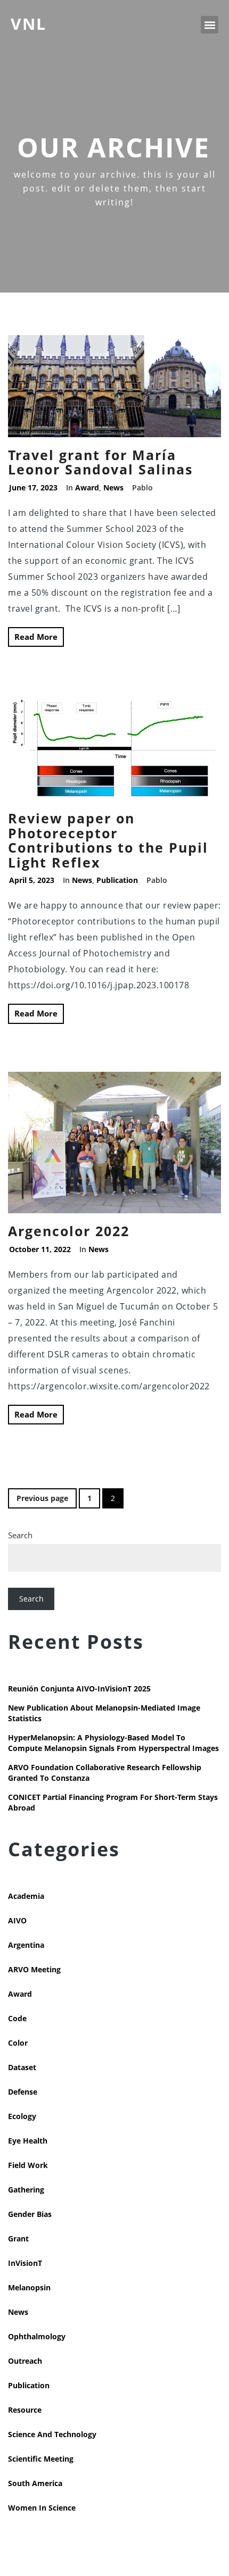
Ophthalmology (37, 2336)
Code (17, 2018)
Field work (28, 2165)
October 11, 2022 (40, 1249)
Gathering (26, 2190)
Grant (18, 2239)
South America (35, 2483)
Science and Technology (52, 2434)
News (113, 487)
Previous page (42, 1498)
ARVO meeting (34, 1969)
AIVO (17, 1920)
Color (18, 2043)
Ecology (22, 2116)
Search (20, 1535)
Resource (25, 2410)
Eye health (28, 2141)
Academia (26, 1896)
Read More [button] (36, 637)
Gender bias (30, 2214)
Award (87, 487)
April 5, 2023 (32, 880)
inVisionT (25, 2263)
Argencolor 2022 (69, 1231)
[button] (210, 25)
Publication (117, 880)
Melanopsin (29, 2287)
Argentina (26, 1945)
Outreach (25, 2361)
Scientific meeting (41, 2459)
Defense (23, 2092)
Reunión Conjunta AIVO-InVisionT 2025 (79, 1689)
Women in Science (42, 2508)
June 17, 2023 (33, 487)
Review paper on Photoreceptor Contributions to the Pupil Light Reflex (108, 840)
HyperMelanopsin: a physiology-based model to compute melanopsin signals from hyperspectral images (113, 1743)
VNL (28, 24)
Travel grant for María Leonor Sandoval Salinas (100, 462)
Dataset (22, 2067)
